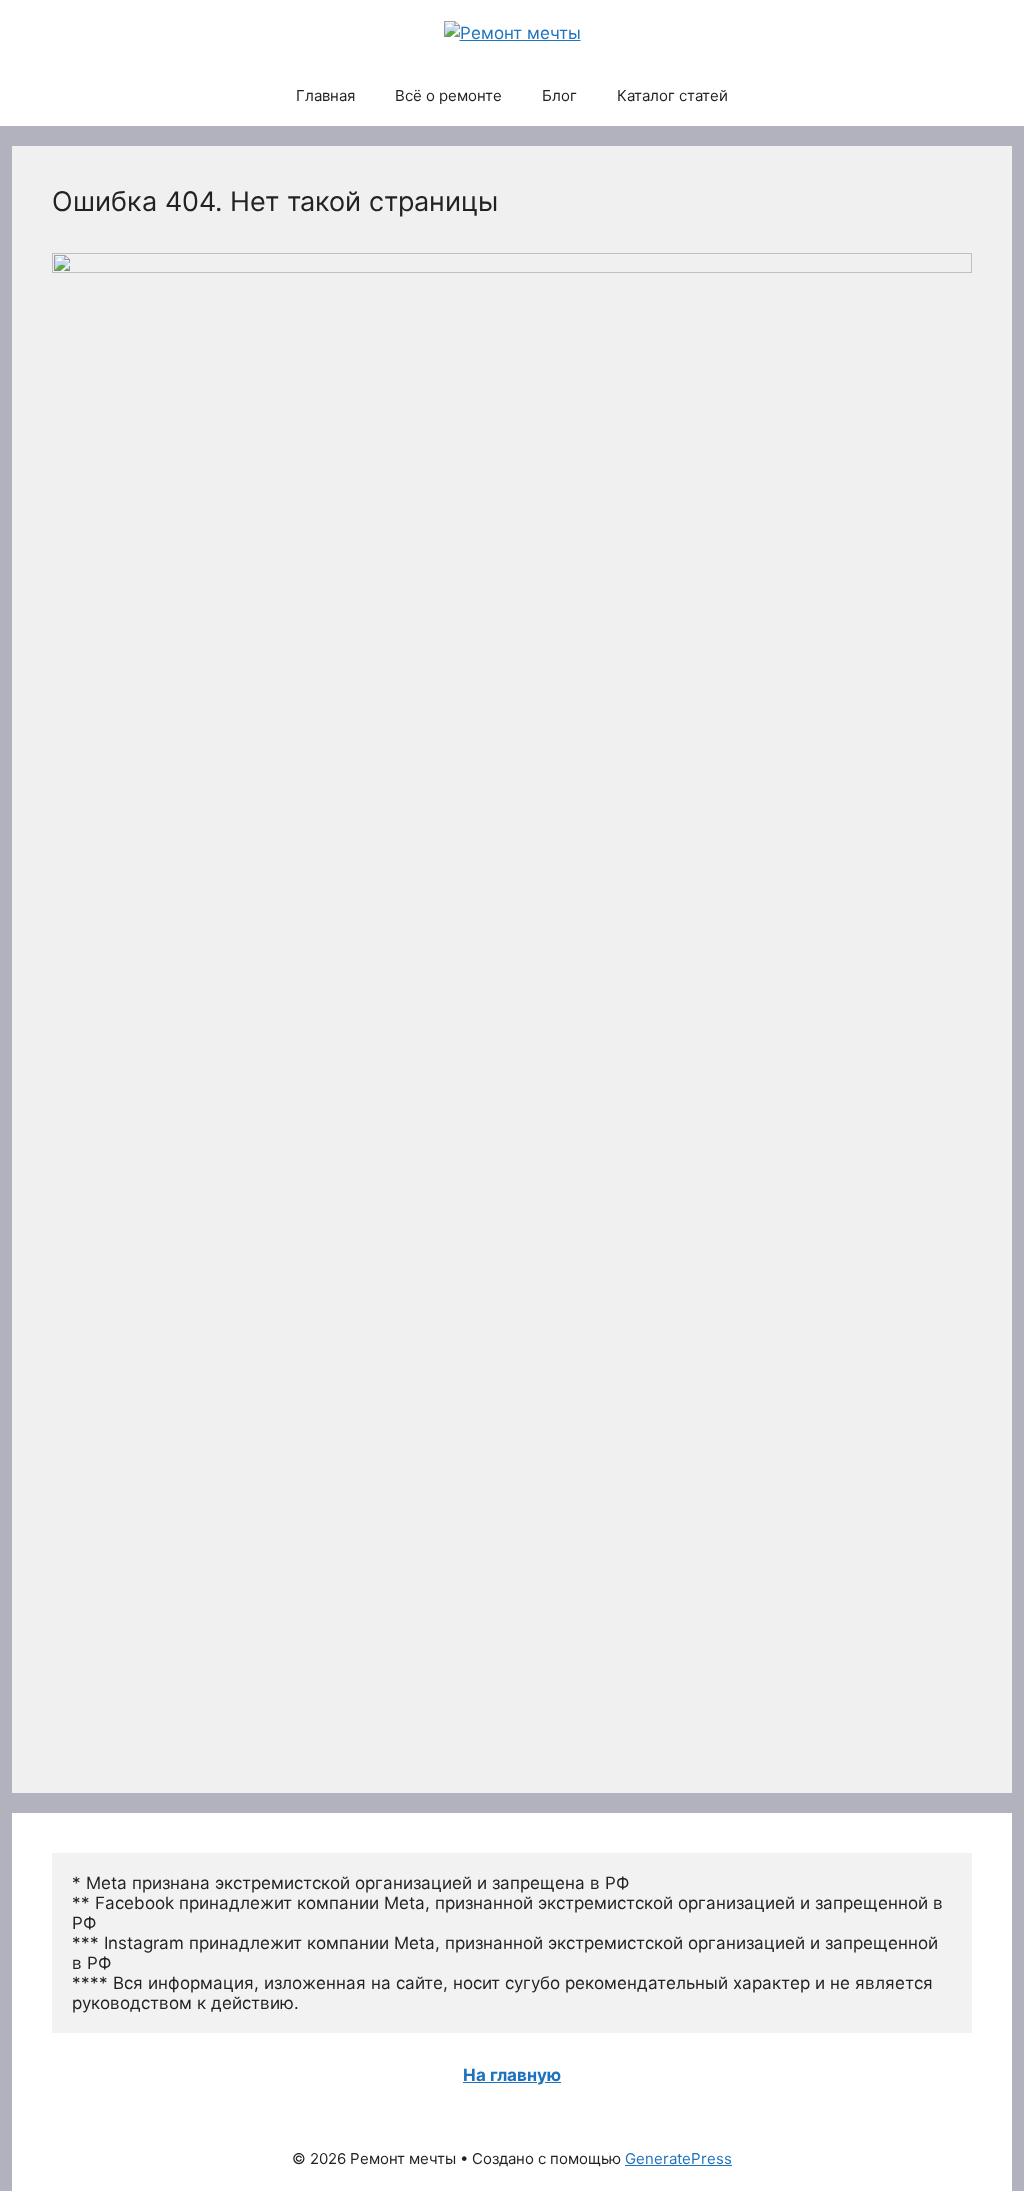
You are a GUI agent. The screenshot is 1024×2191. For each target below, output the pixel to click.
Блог (559, 95)
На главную (512, 2075)
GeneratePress (678, 2158)
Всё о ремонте (448, 95)
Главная (325, 95)
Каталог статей (672, 95)
